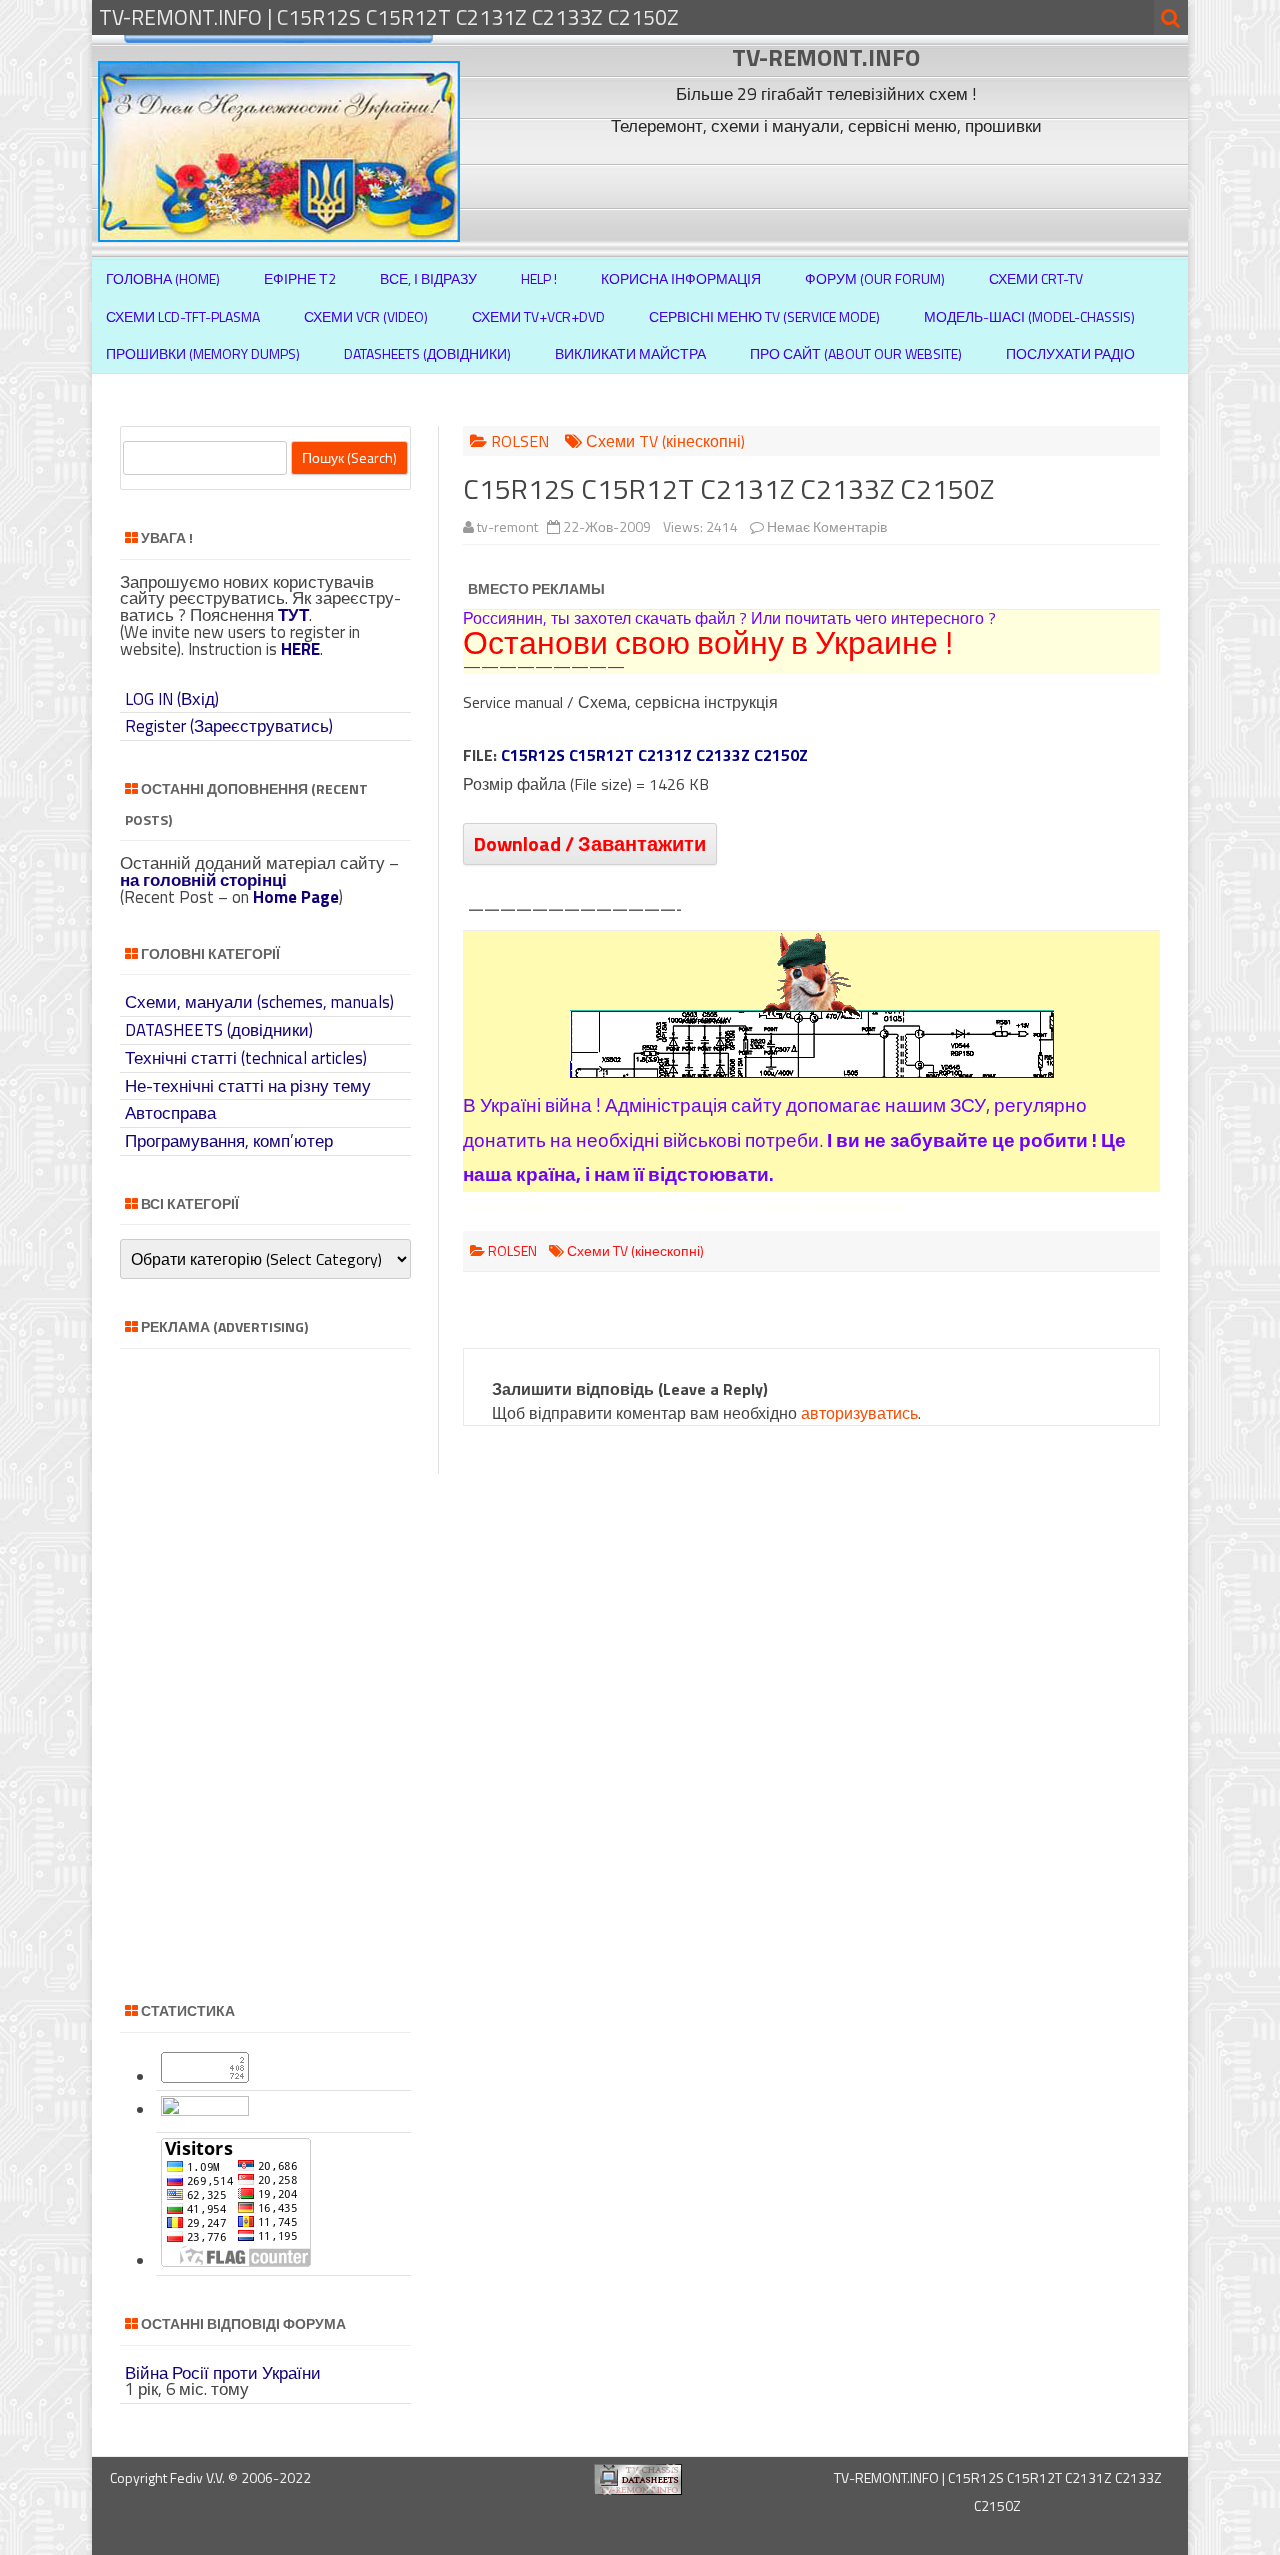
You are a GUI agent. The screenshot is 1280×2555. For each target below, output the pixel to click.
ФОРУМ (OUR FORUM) (875, 278)
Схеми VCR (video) (366, 316)
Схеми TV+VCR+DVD (538, 316)
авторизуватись (859, 1413)
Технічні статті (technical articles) (246, 1058)
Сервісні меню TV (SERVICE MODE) (764, 316)
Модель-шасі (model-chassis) (1029, 316)
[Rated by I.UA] (205, 2110)
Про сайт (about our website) (856, 353)
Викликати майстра (630, 353)
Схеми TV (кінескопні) (665, 441)
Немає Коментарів (827, 526)
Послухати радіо (1070, 353)
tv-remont (507, 526)
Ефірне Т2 (300, 278)
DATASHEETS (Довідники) (427, 353)
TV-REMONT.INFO (826, 57)
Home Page (296, 897)
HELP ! (539, 278)
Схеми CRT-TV (1036, 278)
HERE (300, 649)
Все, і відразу (428, 278)
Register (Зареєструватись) (229, 726)
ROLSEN (520, 441)
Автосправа (170, 1113)
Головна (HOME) (163, 278)
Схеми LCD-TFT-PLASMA (183, 316)
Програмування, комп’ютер (229, 1141)
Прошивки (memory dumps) (203, 353)
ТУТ (293, 615)
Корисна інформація (681, 278)
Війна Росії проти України (223, 2373)
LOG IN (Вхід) (172, 699)
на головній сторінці (203, 880)
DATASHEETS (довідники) (219, 1030)
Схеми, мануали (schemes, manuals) (259, 1002)
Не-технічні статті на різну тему (248, 1086)
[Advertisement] (829, 188)
